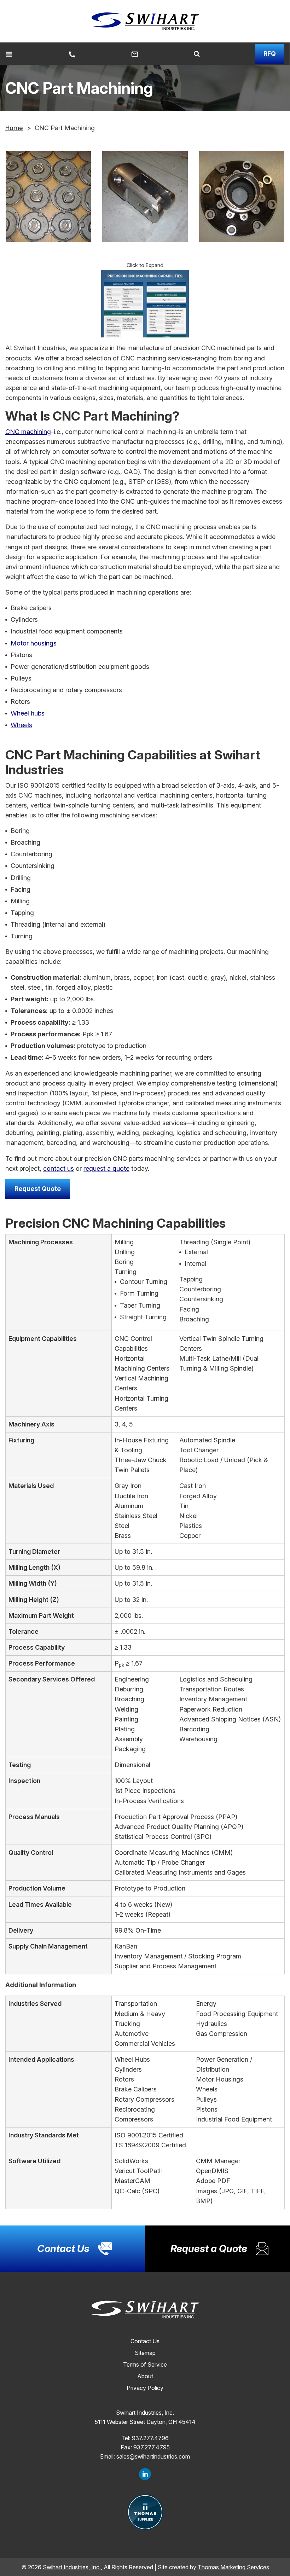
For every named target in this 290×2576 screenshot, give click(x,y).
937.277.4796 (150, 2438)
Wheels (21, 725)
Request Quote (38, 1189)
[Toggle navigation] (9, 54)
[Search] (197, 54)
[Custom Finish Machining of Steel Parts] (242, 197)
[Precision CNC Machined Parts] (48, 197)
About (145, 2376)
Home (14, 128)
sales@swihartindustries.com (153, 2456)
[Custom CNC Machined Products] (145, 197)
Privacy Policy (145, 2388)
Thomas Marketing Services (233, 2567)
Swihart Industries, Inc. (72, 2567)
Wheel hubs (28, 713)
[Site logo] (145, 21)
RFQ (270, 54)
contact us (59, 1168)
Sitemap (145, 2353)
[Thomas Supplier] (145, 2512)
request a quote (106, 1168)
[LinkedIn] (145, 2474)
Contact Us (145, 2341)
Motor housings (34, 643)
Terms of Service (145, 2364)
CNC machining (28, 432)
